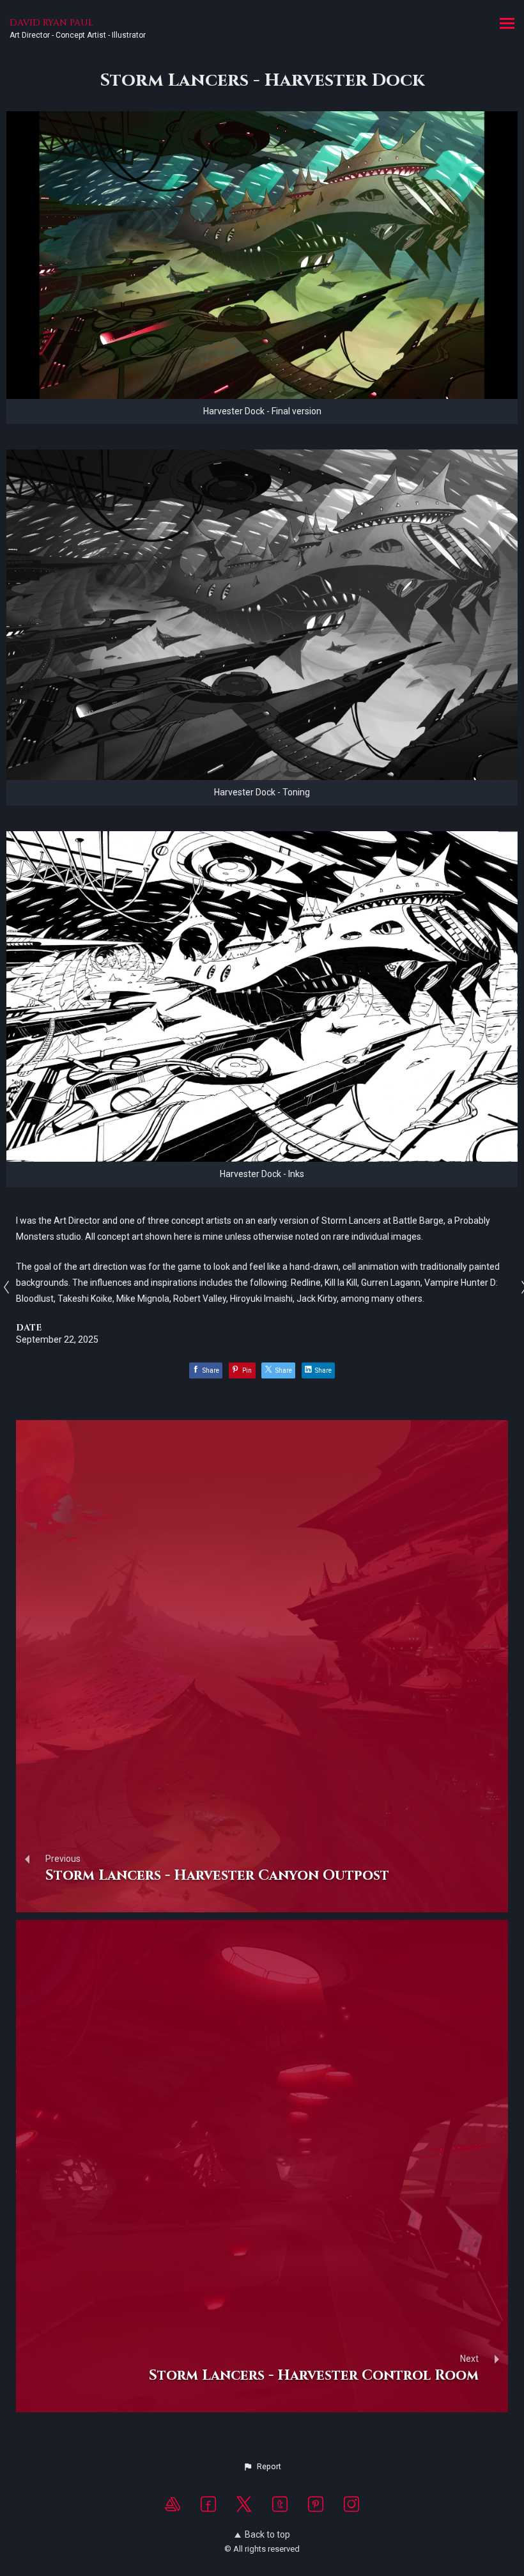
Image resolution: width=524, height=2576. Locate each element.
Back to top (267, 2534)
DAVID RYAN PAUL (51, 23)
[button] (262, 2467)
